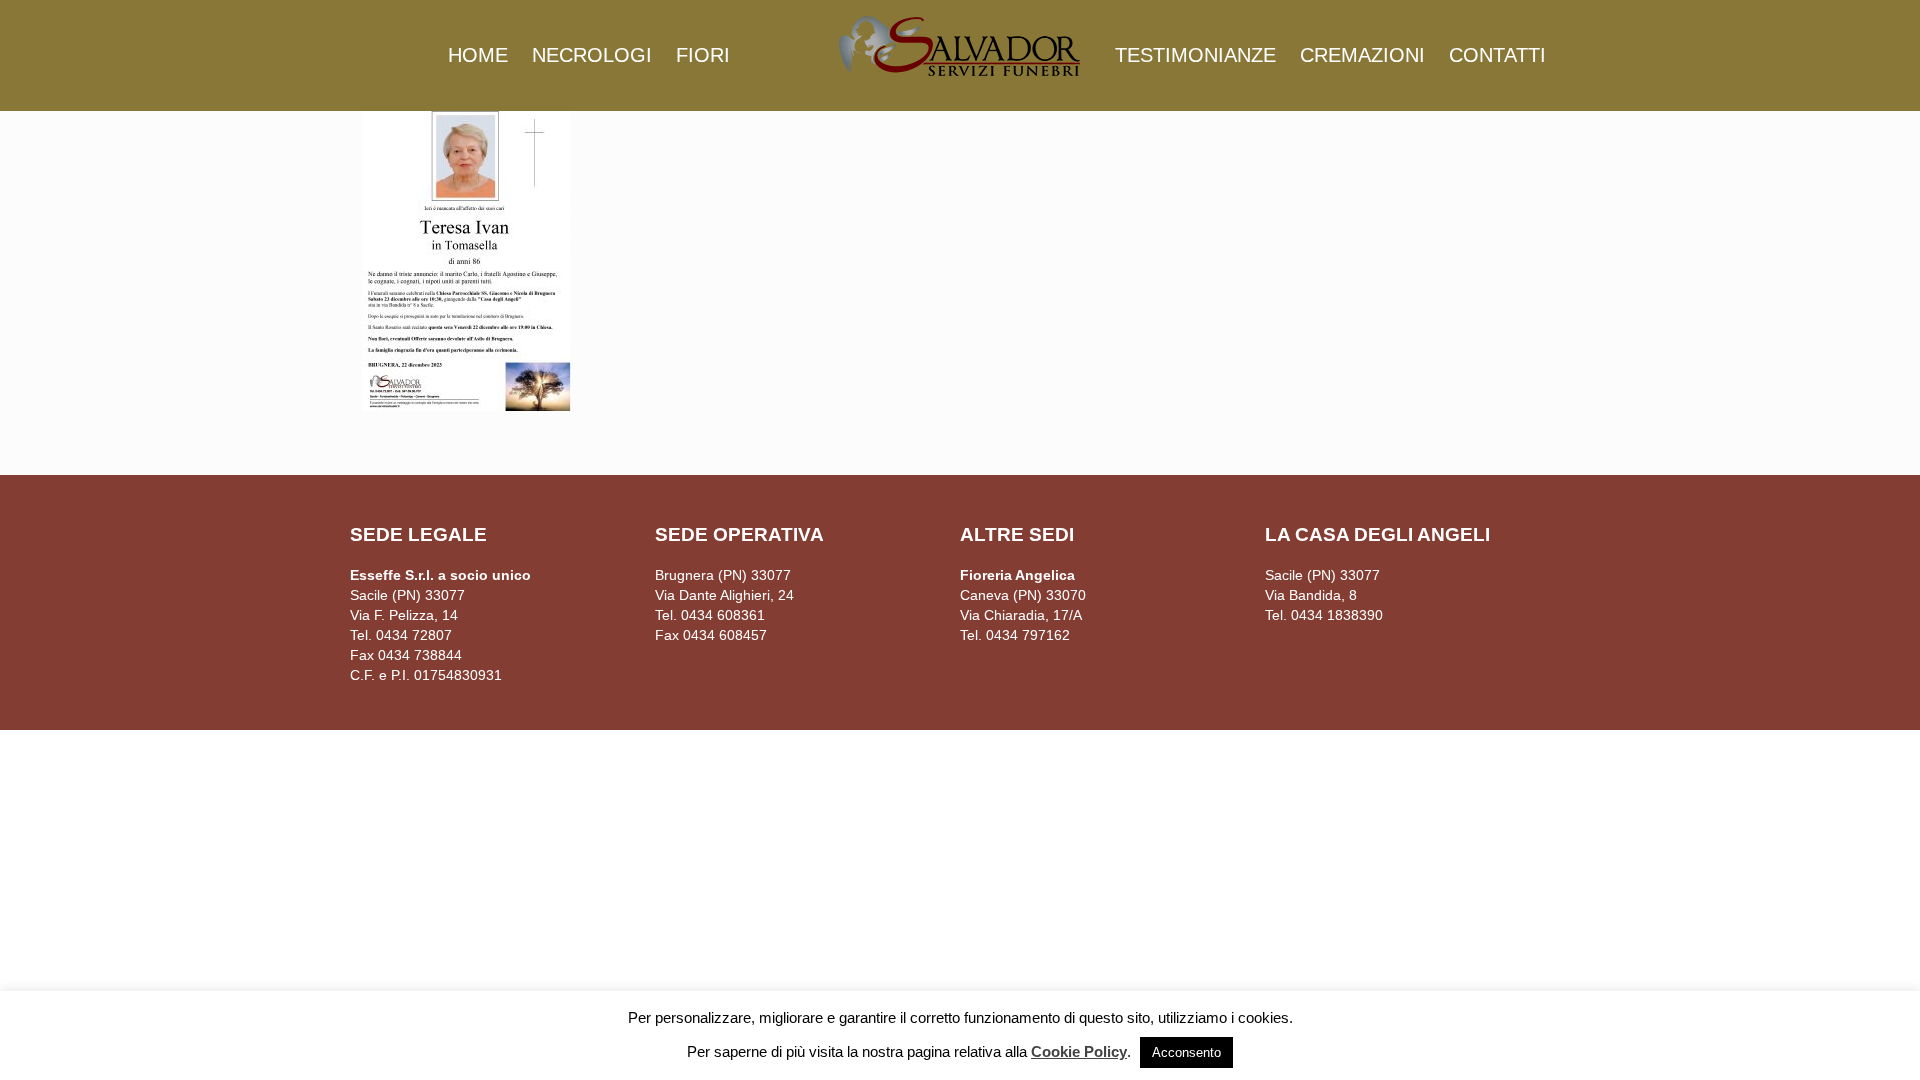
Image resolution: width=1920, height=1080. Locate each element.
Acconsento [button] (1186, 1052)
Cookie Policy (1079, 1051)
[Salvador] (959, 45)
